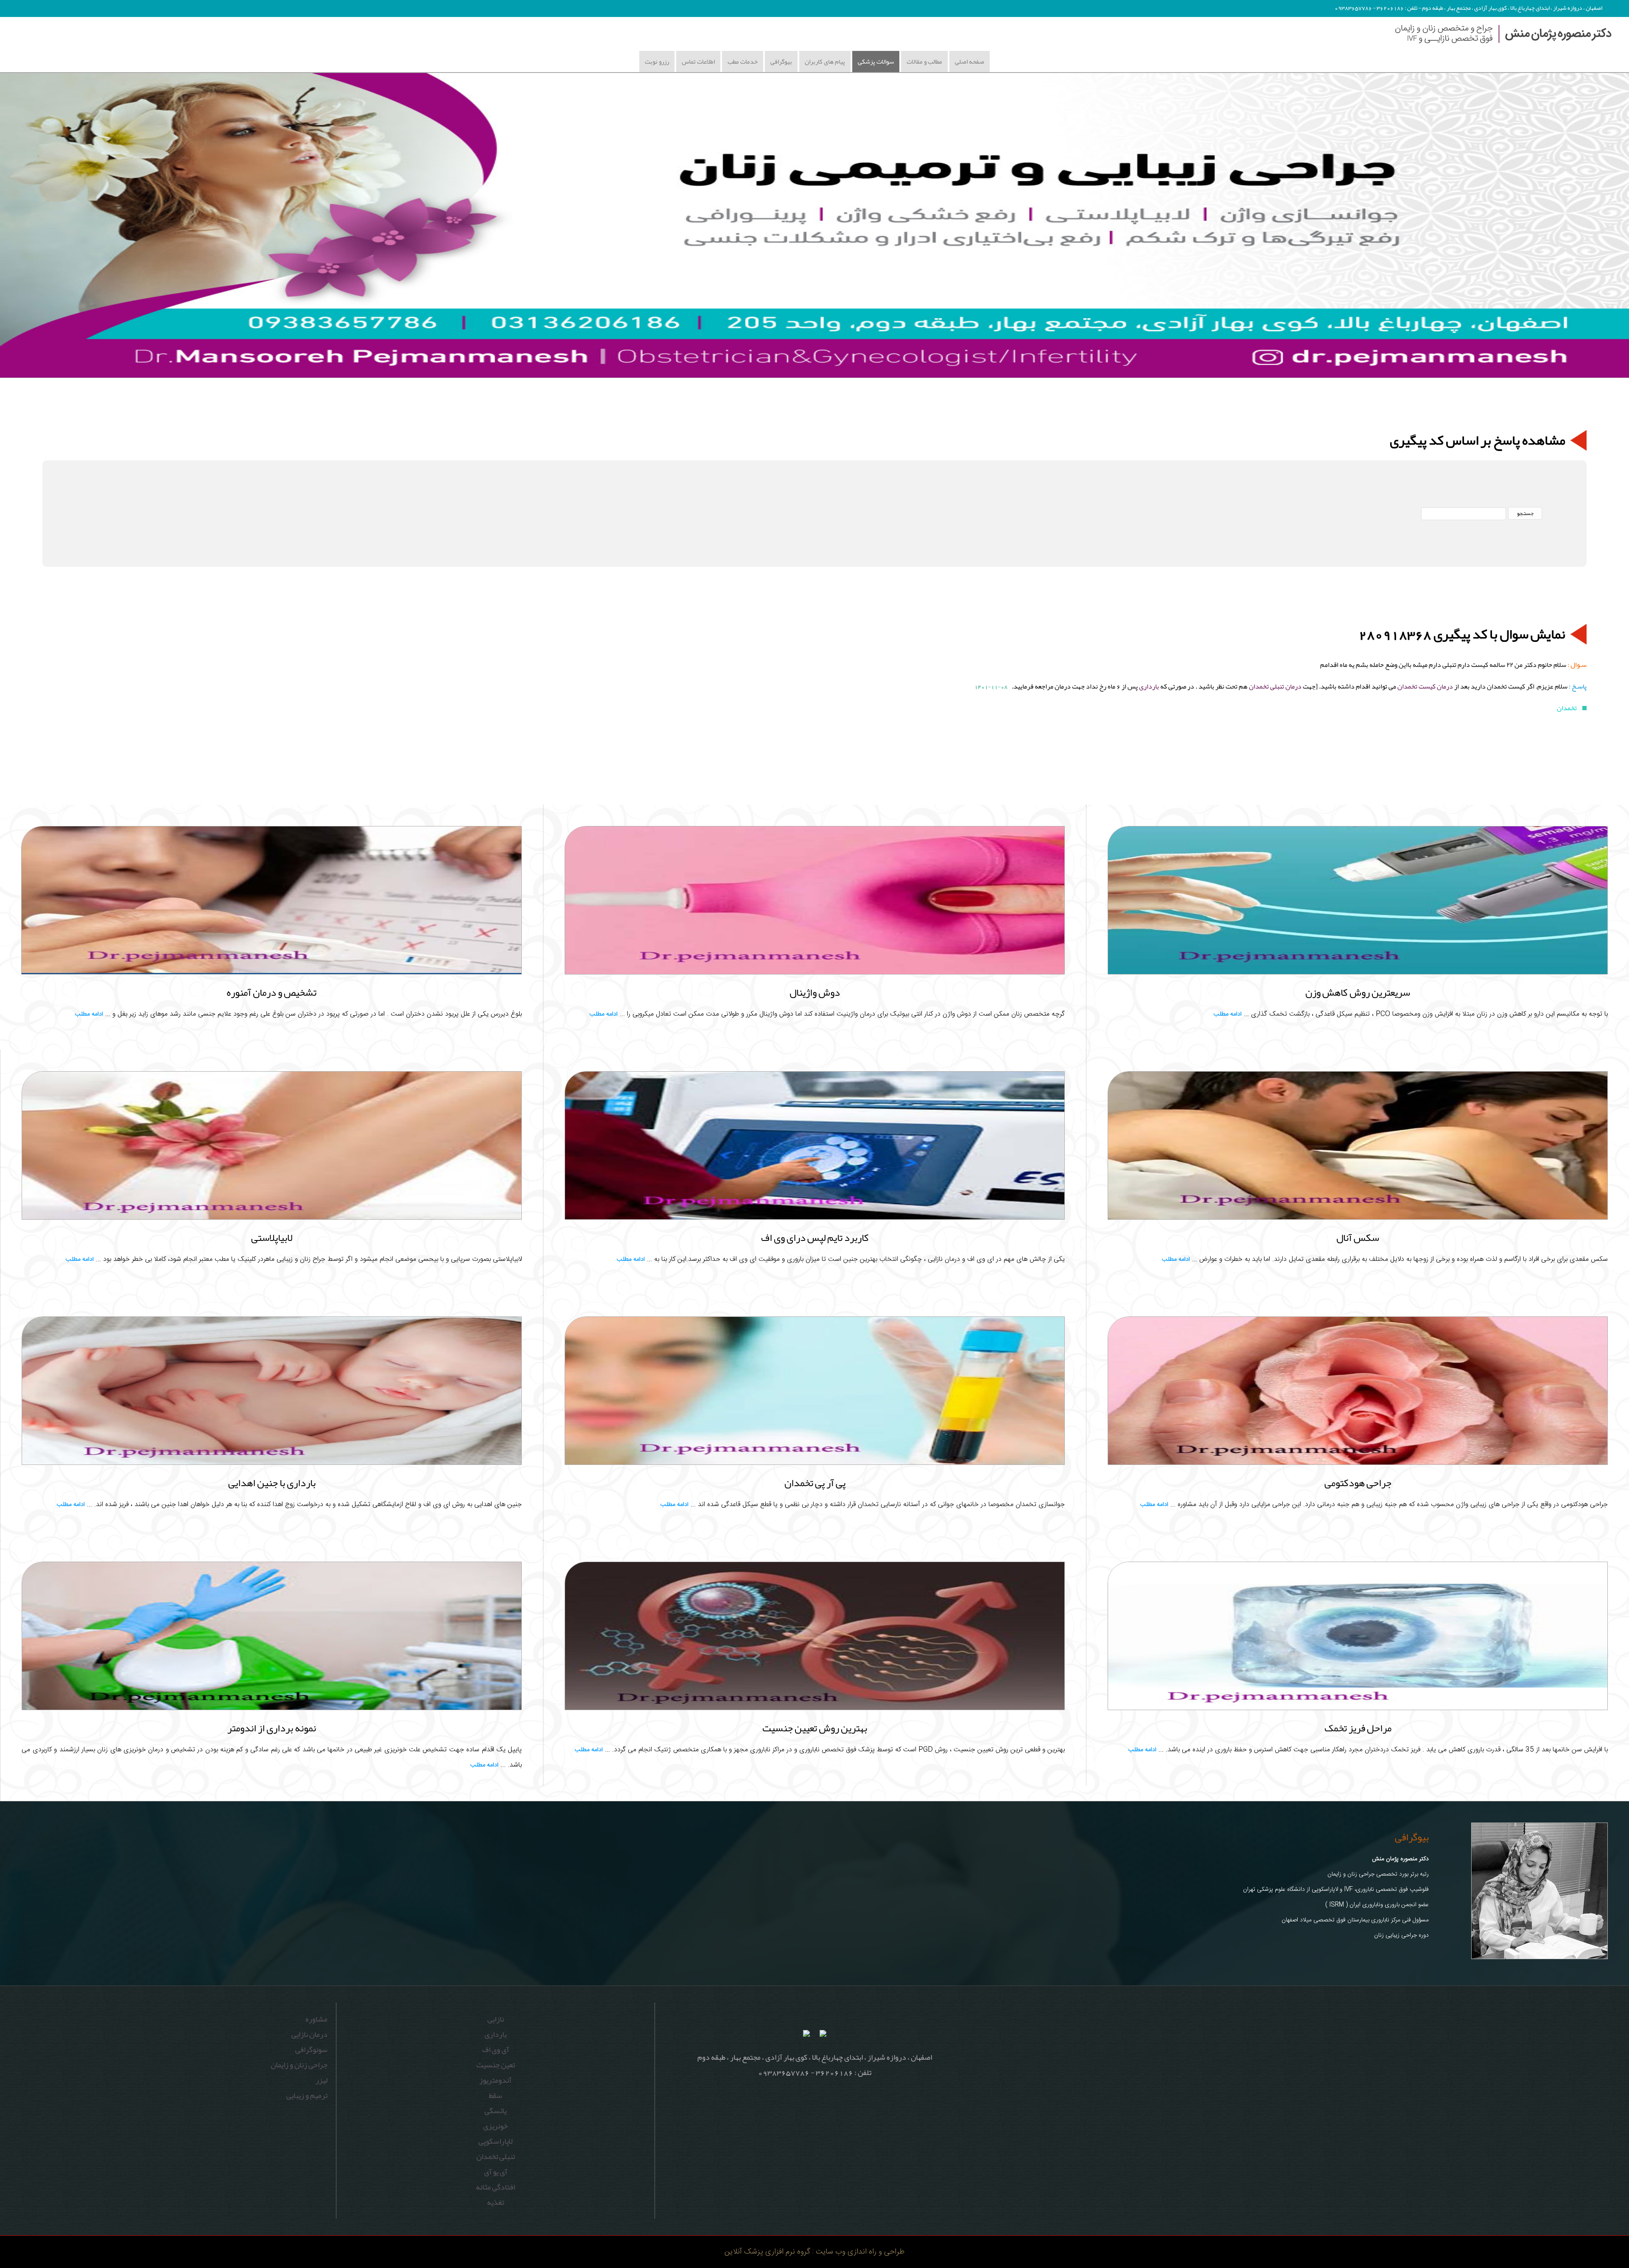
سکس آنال (1358, 1238)
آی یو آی (496, 2172)
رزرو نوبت (657, 62)
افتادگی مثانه (495, 2187)
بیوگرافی (781, 62)
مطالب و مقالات (924, 62)
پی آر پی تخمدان (815, 1483)
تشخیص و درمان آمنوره (271, 992)
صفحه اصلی (970, 62)
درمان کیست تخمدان (1425, 686)
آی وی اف (496, 2050)
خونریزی (495, 2126)
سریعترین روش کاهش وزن (1358, 992)
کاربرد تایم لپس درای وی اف (815, 1238)
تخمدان (1567, 708)
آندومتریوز (495, 2080)
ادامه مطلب (1228, 1014)
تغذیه (495, 2202)
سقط (495, 2095)
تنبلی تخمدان (496, 2156)
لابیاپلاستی (272, 1238)
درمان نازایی (309, 2034)
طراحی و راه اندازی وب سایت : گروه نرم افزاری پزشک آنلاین (814, 2252)
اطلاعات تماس (698, 62)
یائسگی (495, 2111)
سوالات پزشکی (876, 62)
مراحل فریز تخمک (1358, 1728)
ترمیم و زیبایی (307, 2095)
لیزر (322, 2080)
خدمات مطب (743, 62)
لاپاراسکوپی (495, 2141)
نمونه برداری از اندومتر (272, 1728)
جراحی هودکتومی (1358, 1483)
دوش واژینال (815, 992)
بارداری (1149, 686)
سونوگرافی (311, 2050)
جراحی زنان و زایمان (299, 2065)
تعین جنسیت (496, 2065)
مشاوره (316, 2019)
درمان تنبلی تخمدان (1275, 686)
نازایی (496, 2019)
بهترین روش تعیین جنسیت (815, 1728)
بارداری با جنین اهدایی (272, 1483)
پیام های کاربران (825, 62)
